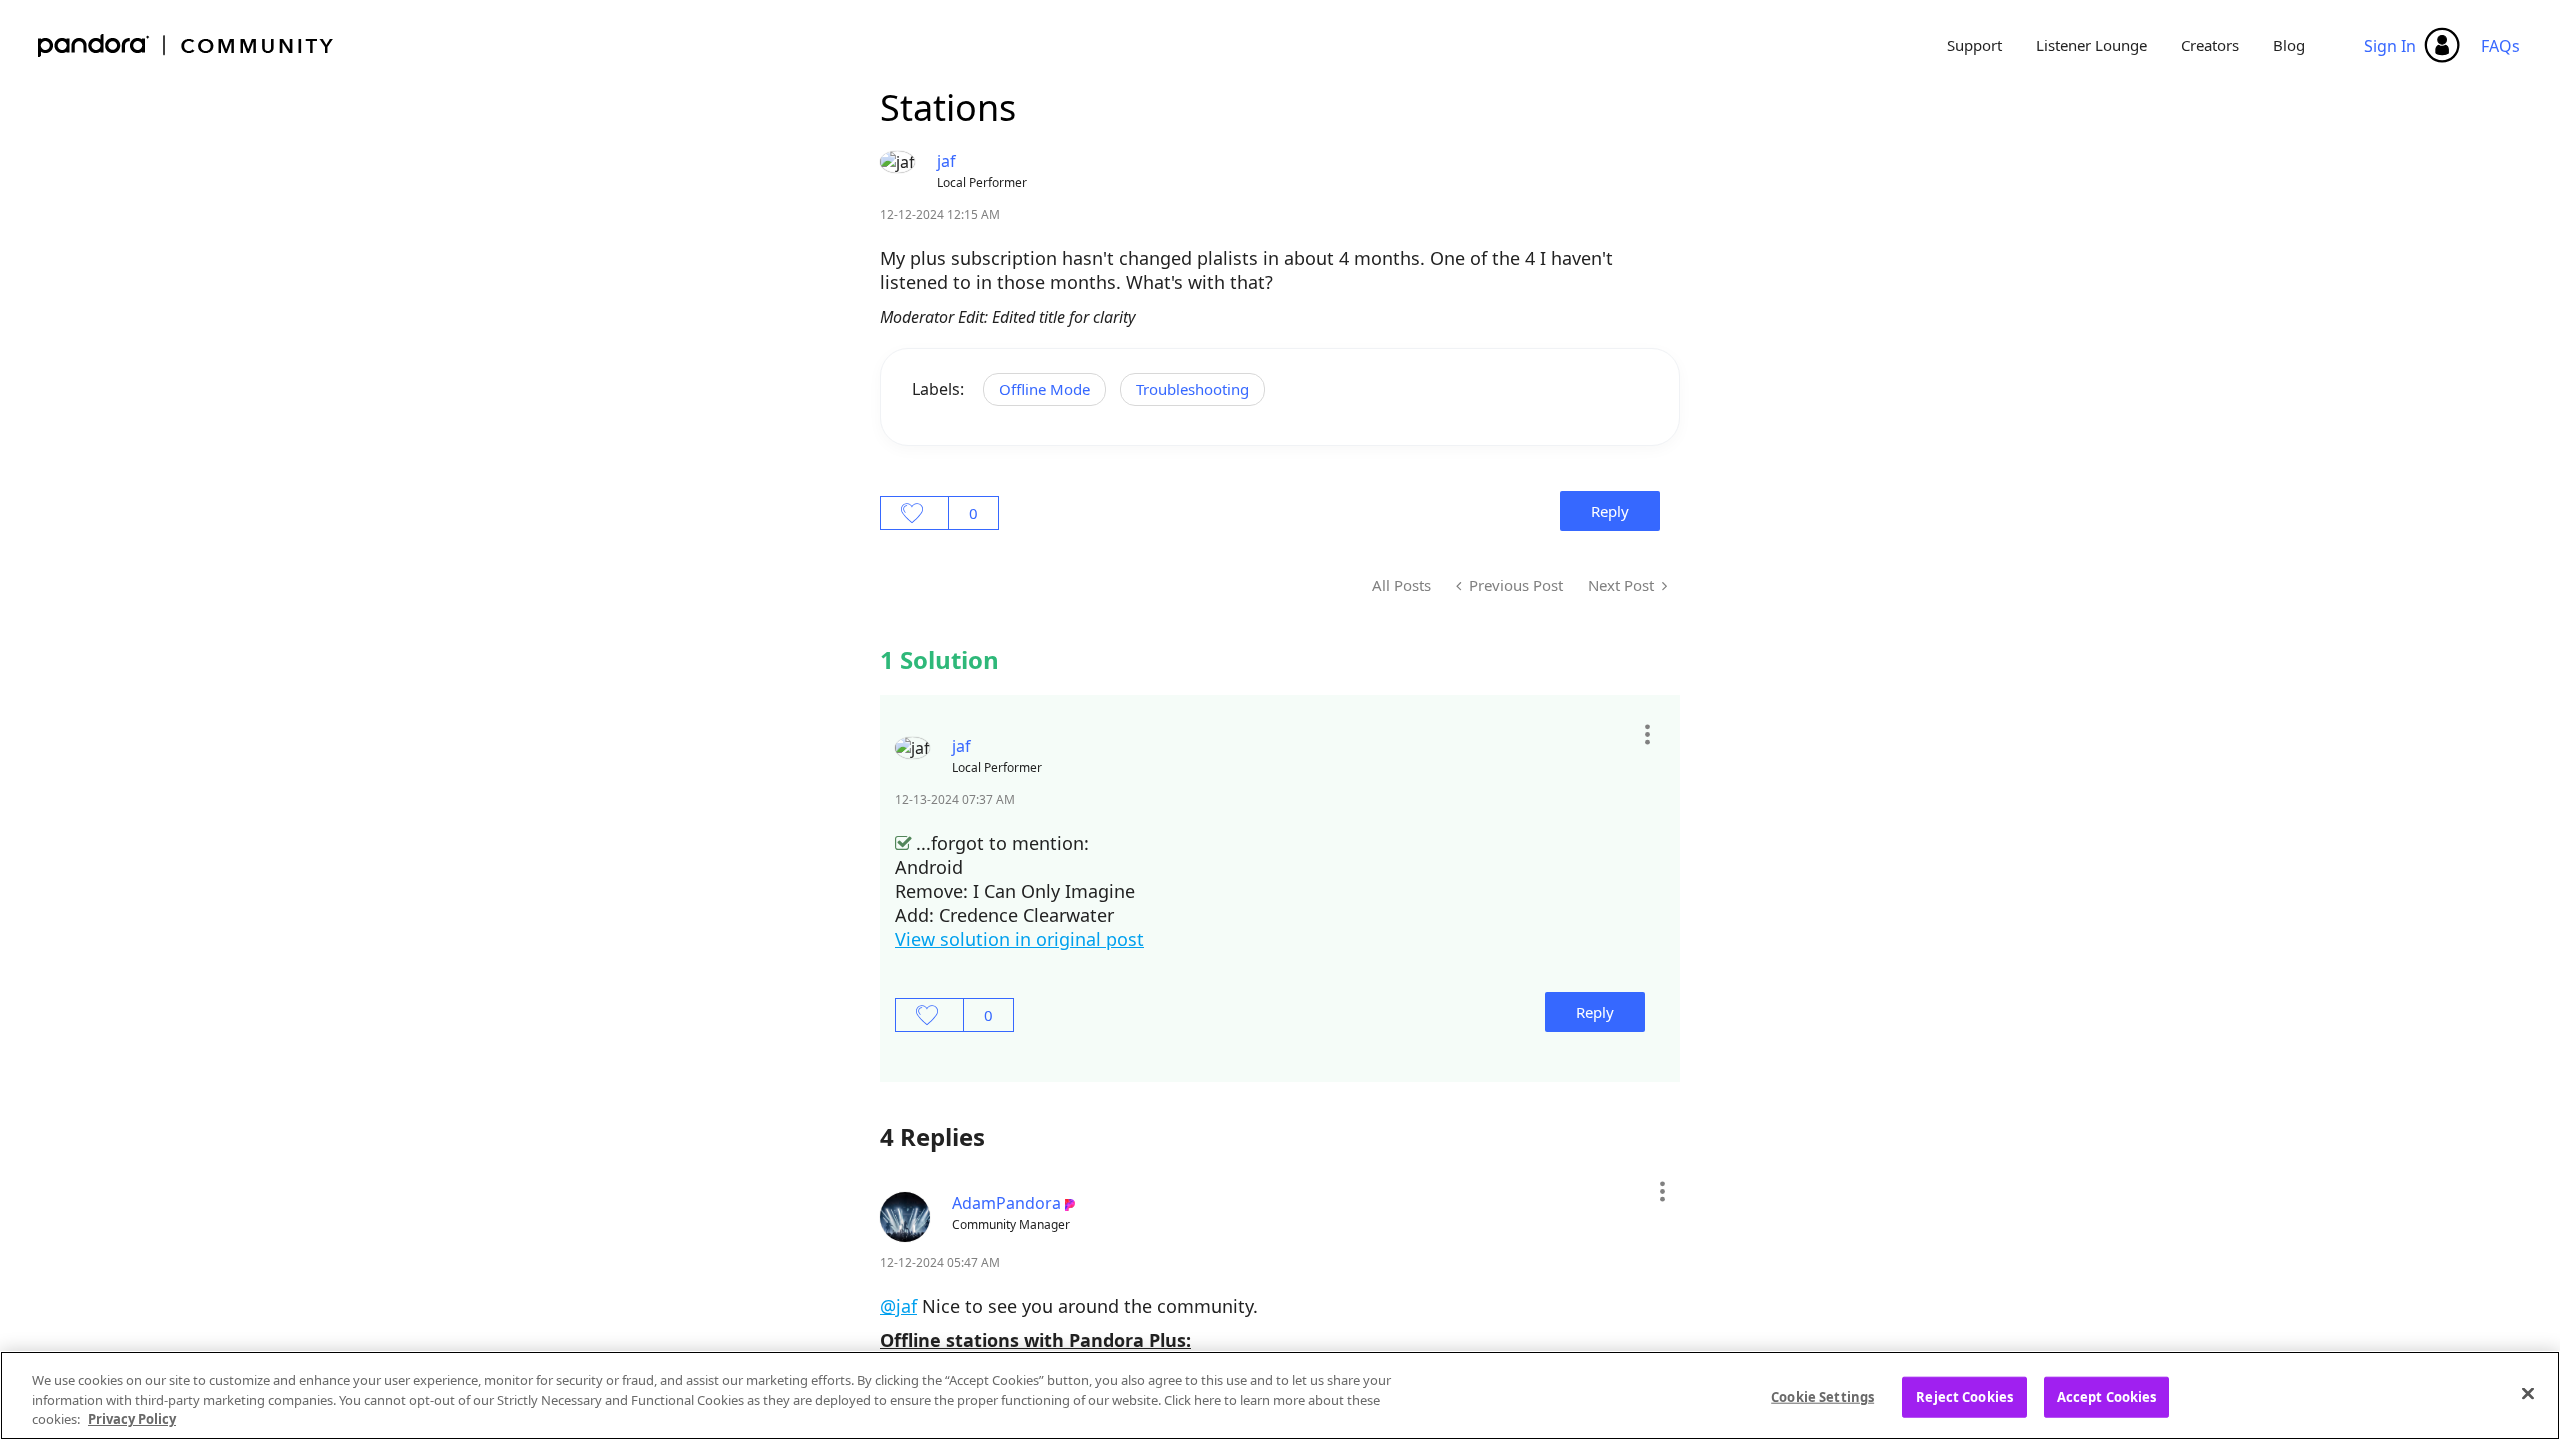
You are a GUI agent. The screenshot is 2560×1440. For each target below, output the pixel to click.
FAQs (2500, 46)
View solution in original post (1019, 939)
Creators (2210, 45)
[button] (1646, 734)
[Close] (2528, 1393)
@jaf (898, 1306)
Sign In (2390, 46)
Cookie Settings (1822, 1396)
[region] (1280, 1395)
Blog (2289, 45)
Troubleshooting (1192, 389)
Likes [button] (914, 513)
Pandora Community (186, 45)
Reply (1610, 511)
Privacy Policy (132, 1419)
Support (1974, 45)
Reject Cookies (1964, 1396)
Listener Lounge (2091, 45)
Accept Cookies (2107, 1396)
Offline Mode (1044, 389)
